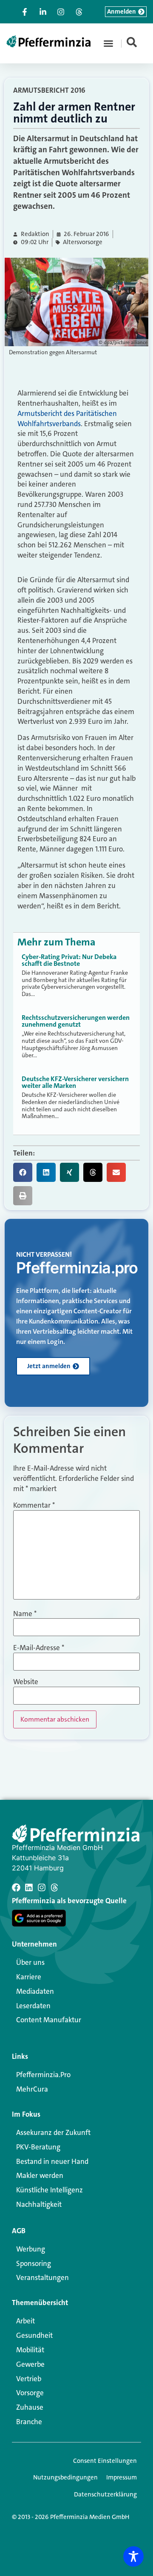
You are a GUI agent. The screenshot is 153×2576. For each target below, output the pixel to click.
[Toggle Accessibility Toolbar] (133, 2556)
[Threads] (54, 1887)
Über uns (30, 1962)
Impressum (122, 2477)
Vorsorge (30, 2393)
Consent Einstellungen (105, 2461)
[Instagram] (42, 1887)
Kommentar (34, 1505)
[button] (108, 43)
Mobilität (30, 2350)
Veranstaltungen (42, 2277)
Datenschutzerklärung (105, 2494)
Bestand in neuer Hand (52, 2161)
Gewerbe (30, 2364)
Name (25, 1614)
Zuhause (30, 2407)
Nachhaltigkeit (39, 2204)
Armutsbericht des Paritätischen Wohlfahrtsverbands (67, 418)
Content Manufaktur (49, 2020)
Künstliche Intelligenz (50, 2190)
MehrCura (32, 2089)
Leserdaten (33, 2006)
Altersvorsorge (83, 242)
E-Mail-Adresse (39, 1648)
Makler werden (40, 2175)
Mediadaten (35, 1991)
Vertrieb (29, 2379)
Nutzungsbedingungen (65, 2477)
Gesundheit (34, 2335)
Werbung (31, 2249)
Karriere (29, 1977)
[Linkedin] (29, 1887)
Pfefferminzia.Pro (43, 2075)
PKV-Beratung (38, 2147)
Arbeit (25, 2321)
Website (26, 1682)
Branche (29, 2422)
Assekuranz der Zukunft (53, 2132)
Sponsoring (34, 2263)
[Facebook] (16, 1887)
